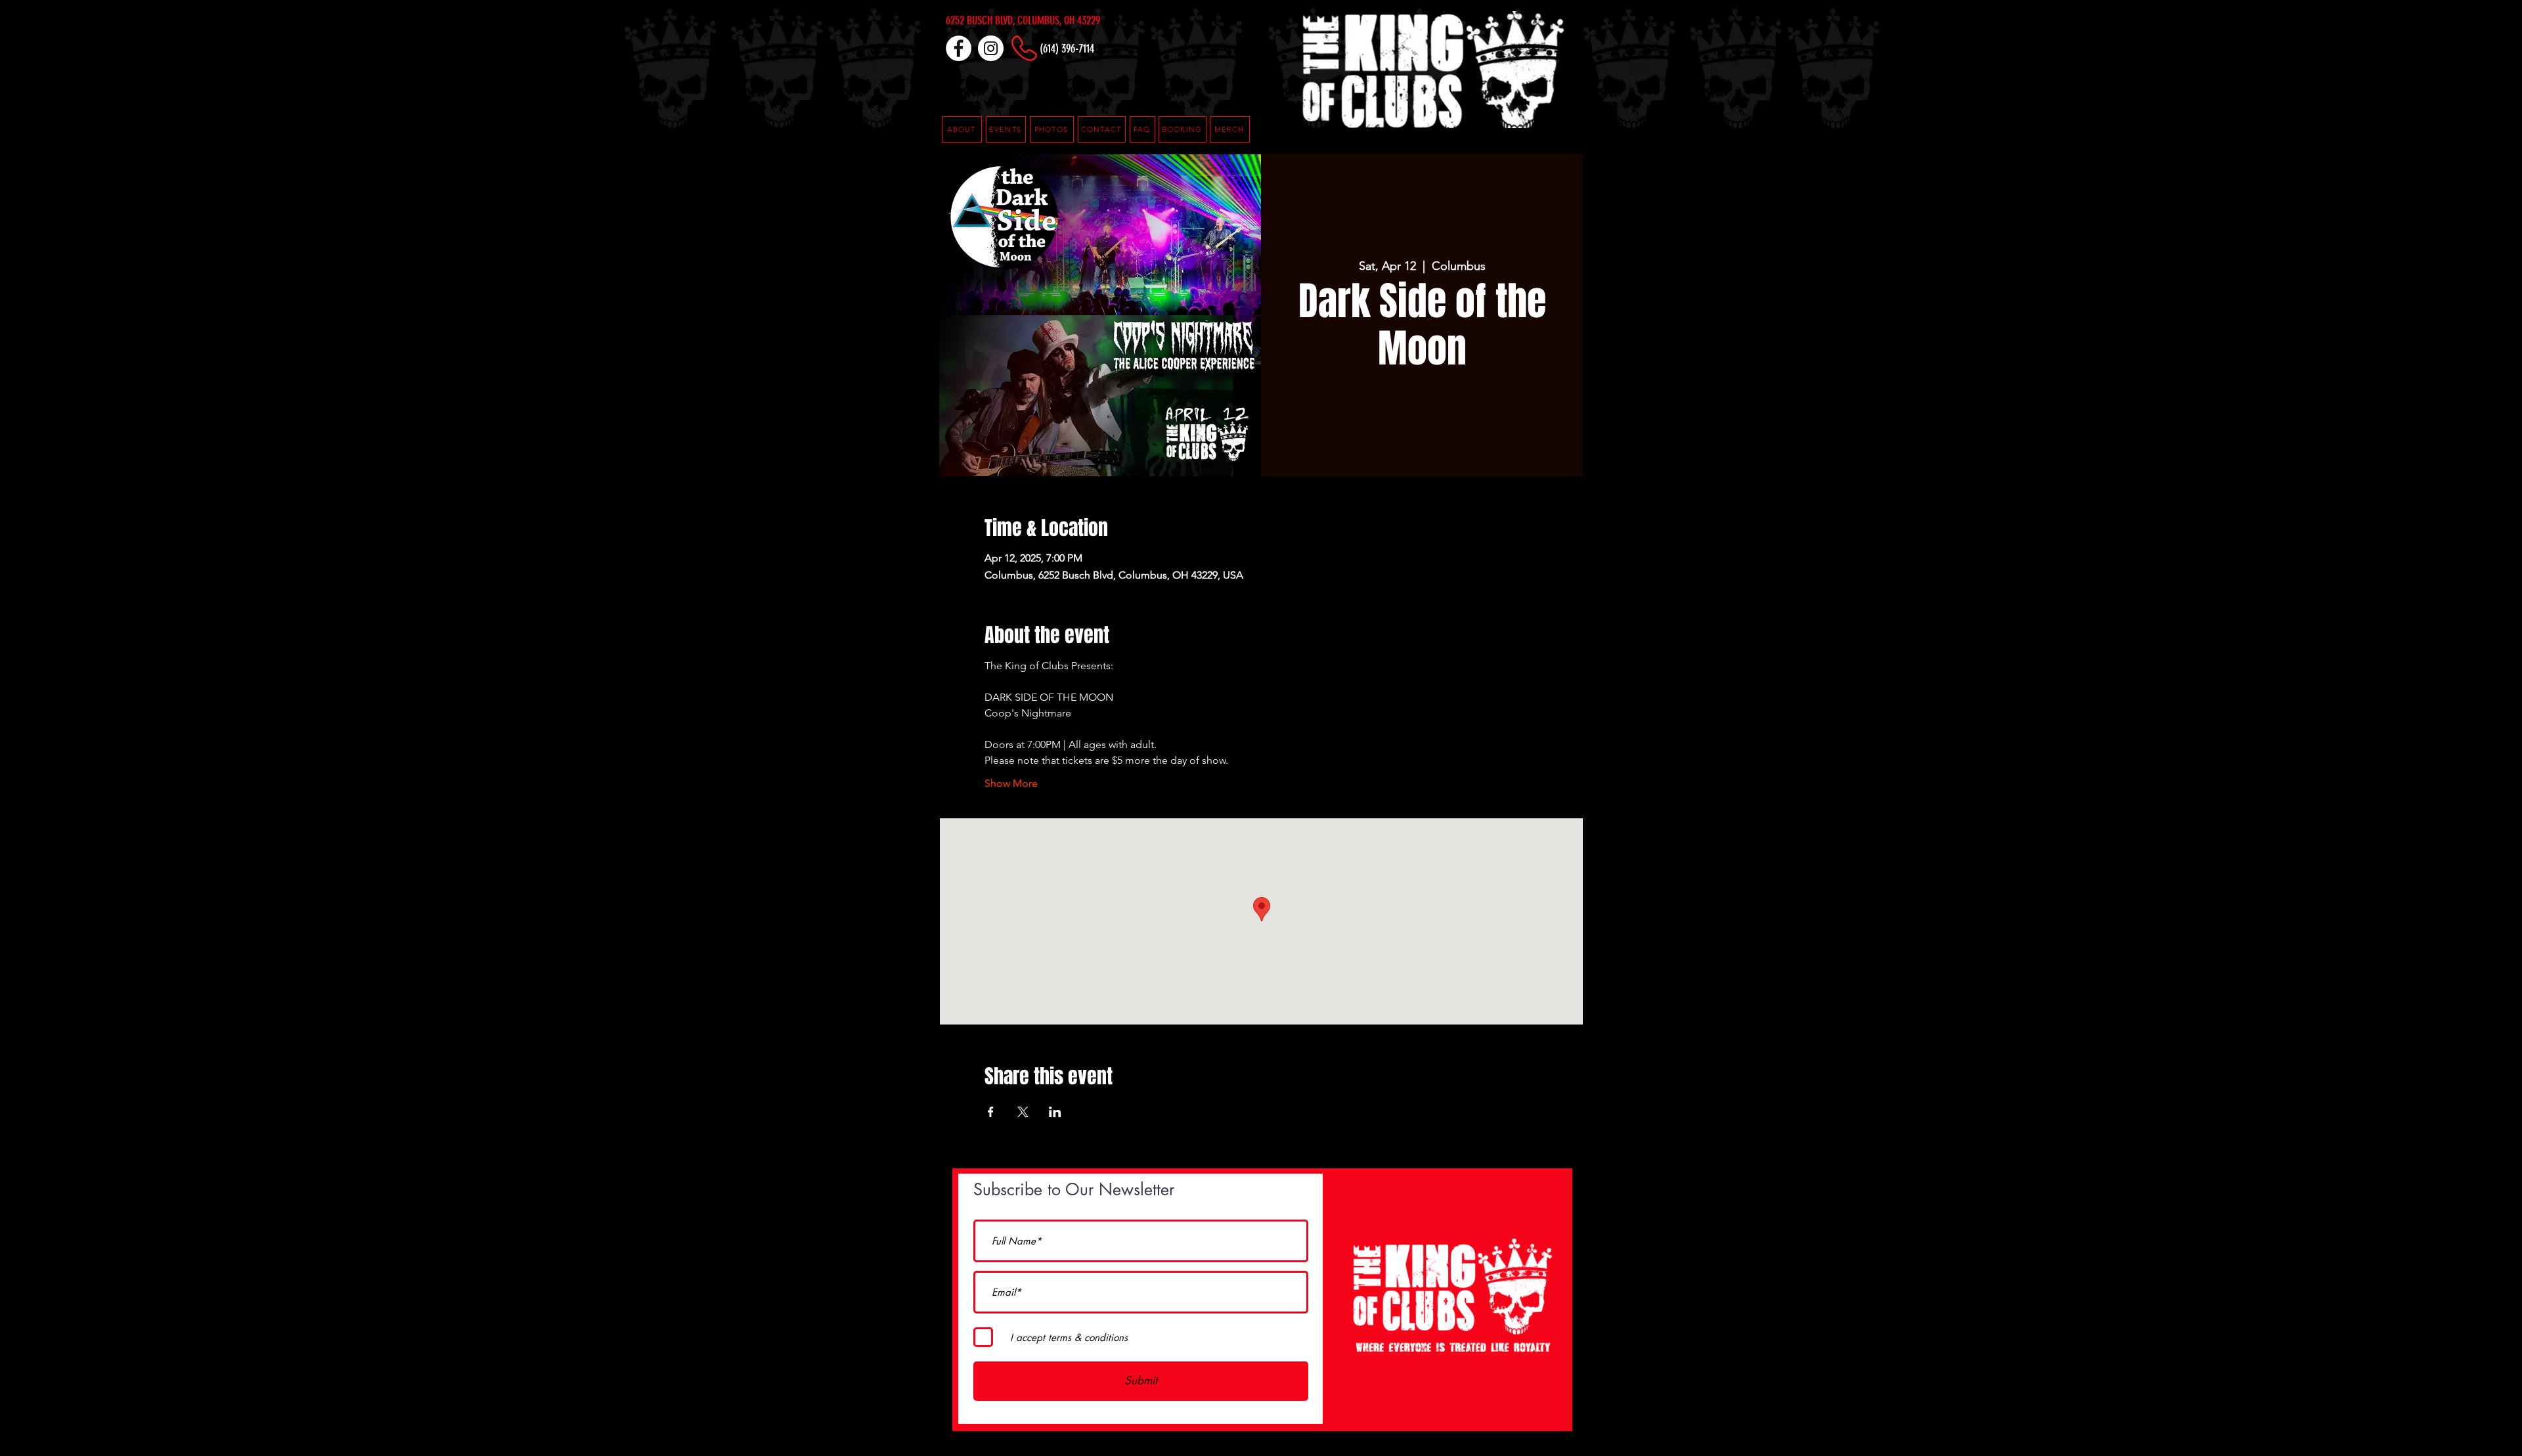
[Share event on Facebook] (991, 1112)
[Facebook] (959, 48)
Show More (1011, 783)
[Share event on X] (1023, 1112)
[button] (1142, 129)
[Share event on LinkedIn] (1055, 1112)
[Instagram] (991, 48)
